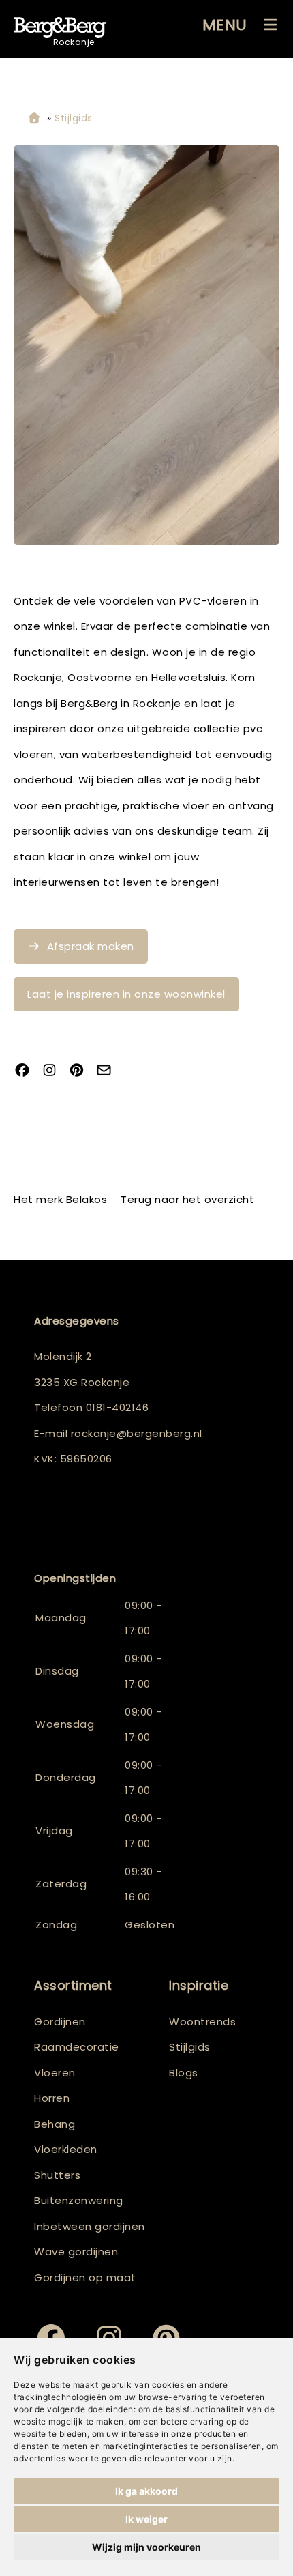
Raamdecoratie (77, 2047)
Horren (52, 2098)
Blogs (184, 2073)
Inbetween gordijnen (90, 2226)
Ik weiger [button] (146, 2519)
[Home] (34, 118)
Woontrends (202, 2022)
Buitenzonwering (79, 2200)
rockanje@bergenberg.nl (137, 1433)
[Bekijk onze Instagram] (55, 1072)
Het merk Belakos (60, 1199)
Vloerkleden (66, 2149)
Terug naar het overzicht (187, 1199)
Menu (225, 25)
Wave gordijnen (76, 2252)
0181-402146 (118, 1407)
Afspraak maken (91, 946)
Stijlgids (190, 2047)
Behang (55, 2124)
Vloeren (55, 2073)
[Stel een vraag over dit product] (109, 1072)
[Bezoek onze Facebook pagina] (27, 1072)
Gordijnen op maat (85, 2277)
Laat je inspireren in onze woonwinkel (126, 994)
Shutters (57, 2175)
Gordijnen (60, 2022)
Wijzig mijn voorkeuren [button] (146, 2547)
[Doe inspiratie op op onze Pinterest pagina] (82, 1072)
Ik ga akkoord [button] (146, 2491)
